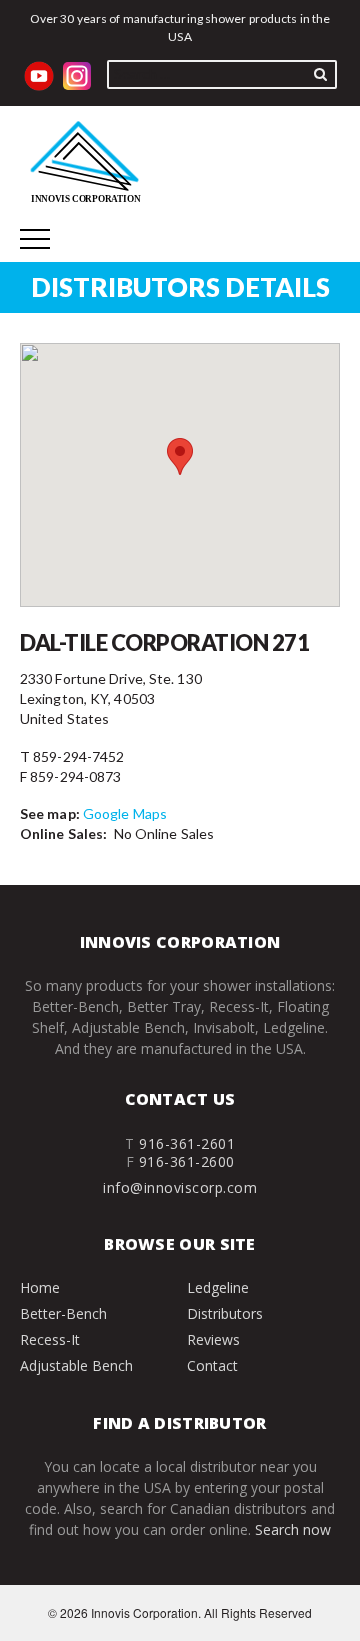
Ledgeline (218, 1287)
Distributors (225, 1313)
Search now (293, 1529)
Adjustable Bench (76, 1365)
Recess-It (50, 1339)
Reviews (213, 1339)
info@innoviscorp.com (180, 1187)
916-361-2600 (187, 1161)
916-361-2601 (187, 1143)
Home (40, 1287)
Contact (212, 1365)
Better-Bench (63, 1313)
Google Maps (125, 813)
